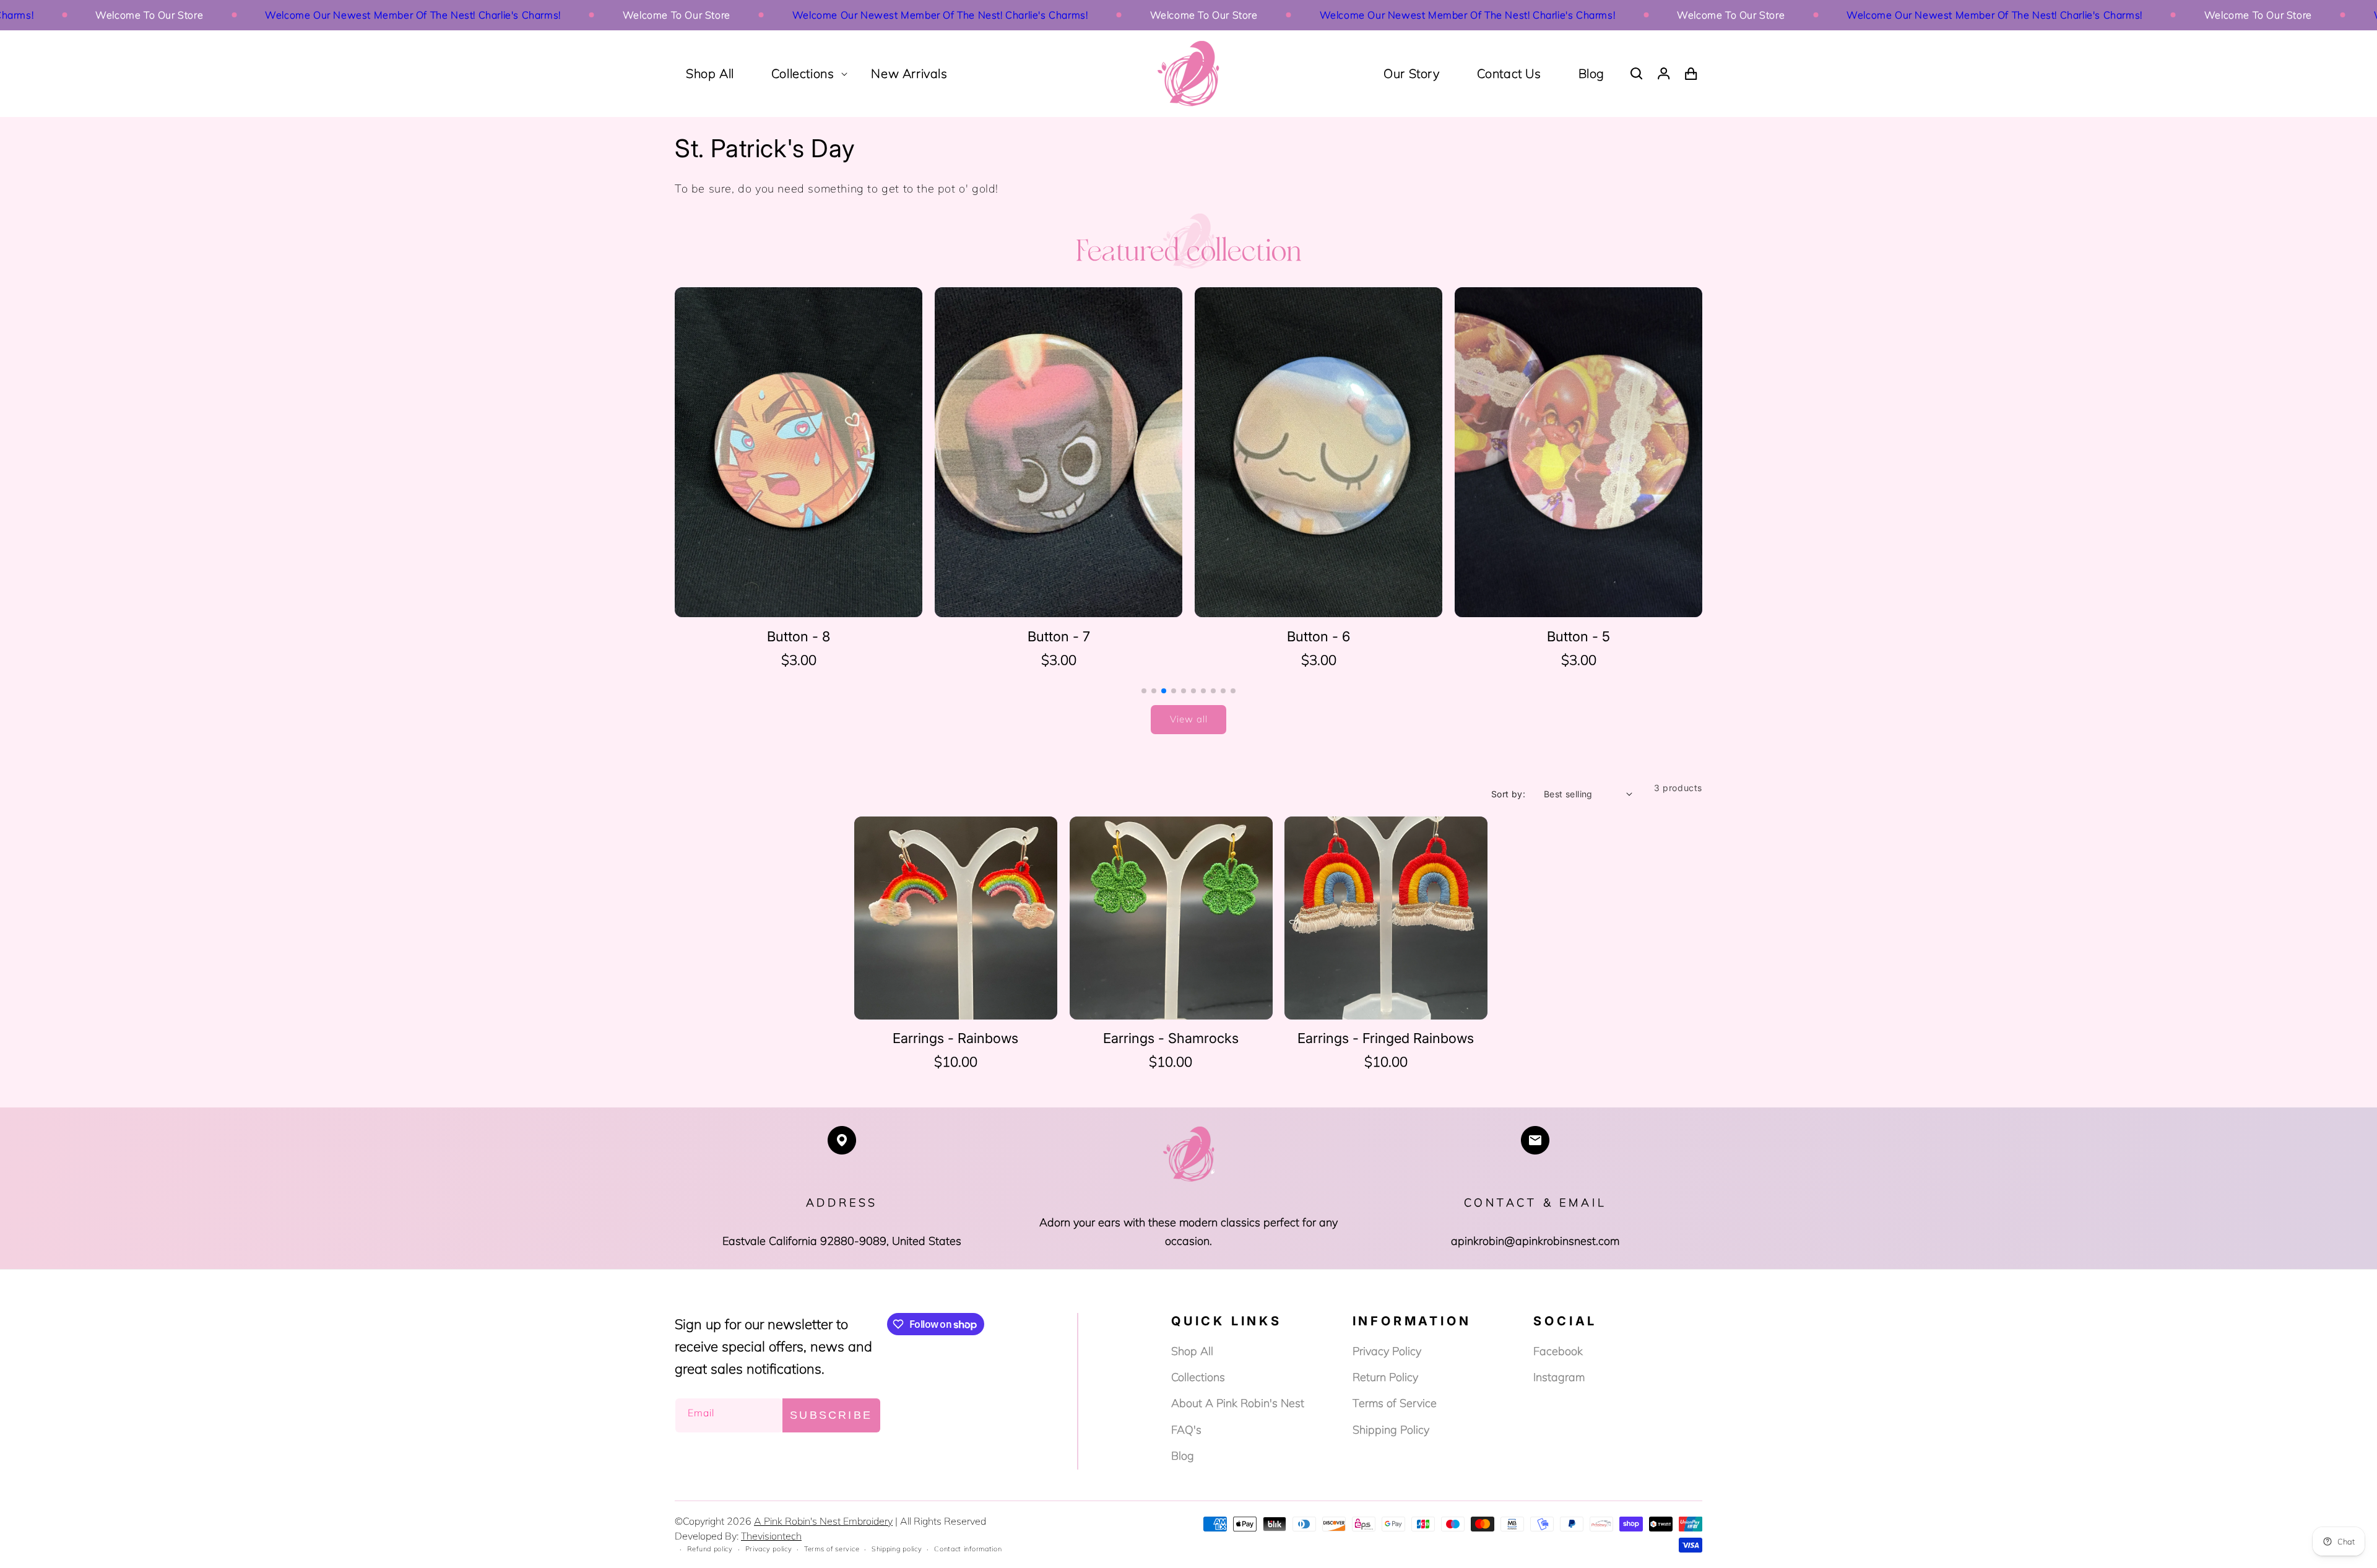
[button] (803, 74)
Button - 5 (1318, 636)
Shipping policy (897, 1549)
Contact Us (1509, 73)
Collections (1198, 1377)
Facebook (1558, 1351)
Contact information (968, 1549)
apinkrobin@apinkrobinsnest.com (1535, 1241)
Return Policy (1385, 1377)
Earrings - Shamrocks (1171, 1038)
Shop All (1192, 1351)
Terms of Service (1395, 1403)
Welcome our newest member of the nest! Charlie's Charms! (321, 15)
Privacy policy (769, 1549)
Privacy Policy (1387, 1351)
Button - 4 (1579, 636)
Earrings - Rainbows (955, 1038)
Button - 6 (1059, 636)
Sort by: (1508, 794)
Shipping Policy (1391, 1430)
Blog (1591, 73)
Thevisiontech (771, 1536)
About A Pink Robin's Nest (1238, 1403)
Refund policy (710, 1549)
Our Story (1411, 73)
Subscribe (831, 1415)
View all (1189, 719)
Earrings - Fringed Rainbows (1386, 1038)
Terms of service (832, 1549)
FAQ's (1186, 1430)
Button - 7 (799, 636)
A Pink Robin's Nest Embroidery (823, 1521)
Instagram (1559, 1377)
